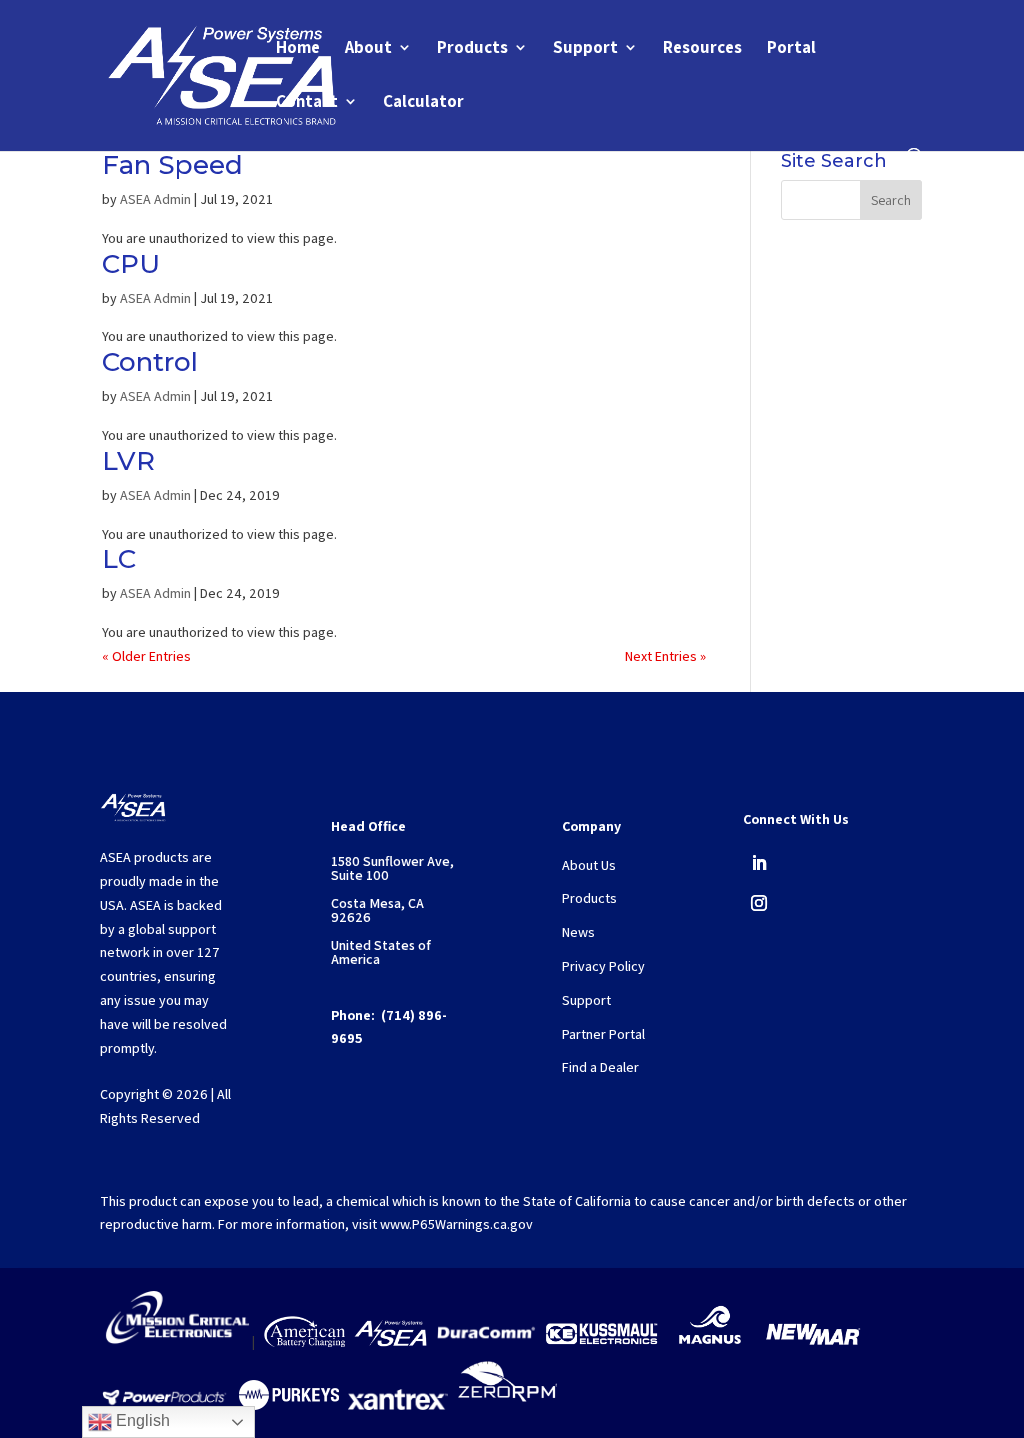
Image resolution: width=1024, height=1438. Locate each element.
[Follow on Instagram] (759, 903)
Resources (702, 49)
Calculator (423, 103)
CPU (131, 264)
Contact (307, 103)
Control (150, 362)
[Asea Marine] (390, 1342)
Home (298, 49)
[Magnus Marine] (710, 1342)
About (368, 49)
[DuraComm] (486, 1342)
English (141, 1420)
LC (119, 559)
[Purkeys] (289, 1405)
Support (585, 49)
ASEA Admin (155, 199)
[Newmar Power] (813, 1342)
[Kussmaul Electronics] (601, 1342)
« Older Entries (146, 656)
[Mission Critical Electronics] (177, 1342)
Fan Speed (172, 165)
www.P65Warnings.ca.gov (456, 1224)
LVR (128, 461)
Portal (791, 49)
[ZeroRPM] (507, 1405)
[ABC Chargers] (304, 1342)
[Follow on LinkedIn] (759, 863)
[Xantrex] (398, 1405)
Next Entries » (665, 656)
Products (472, 49)
